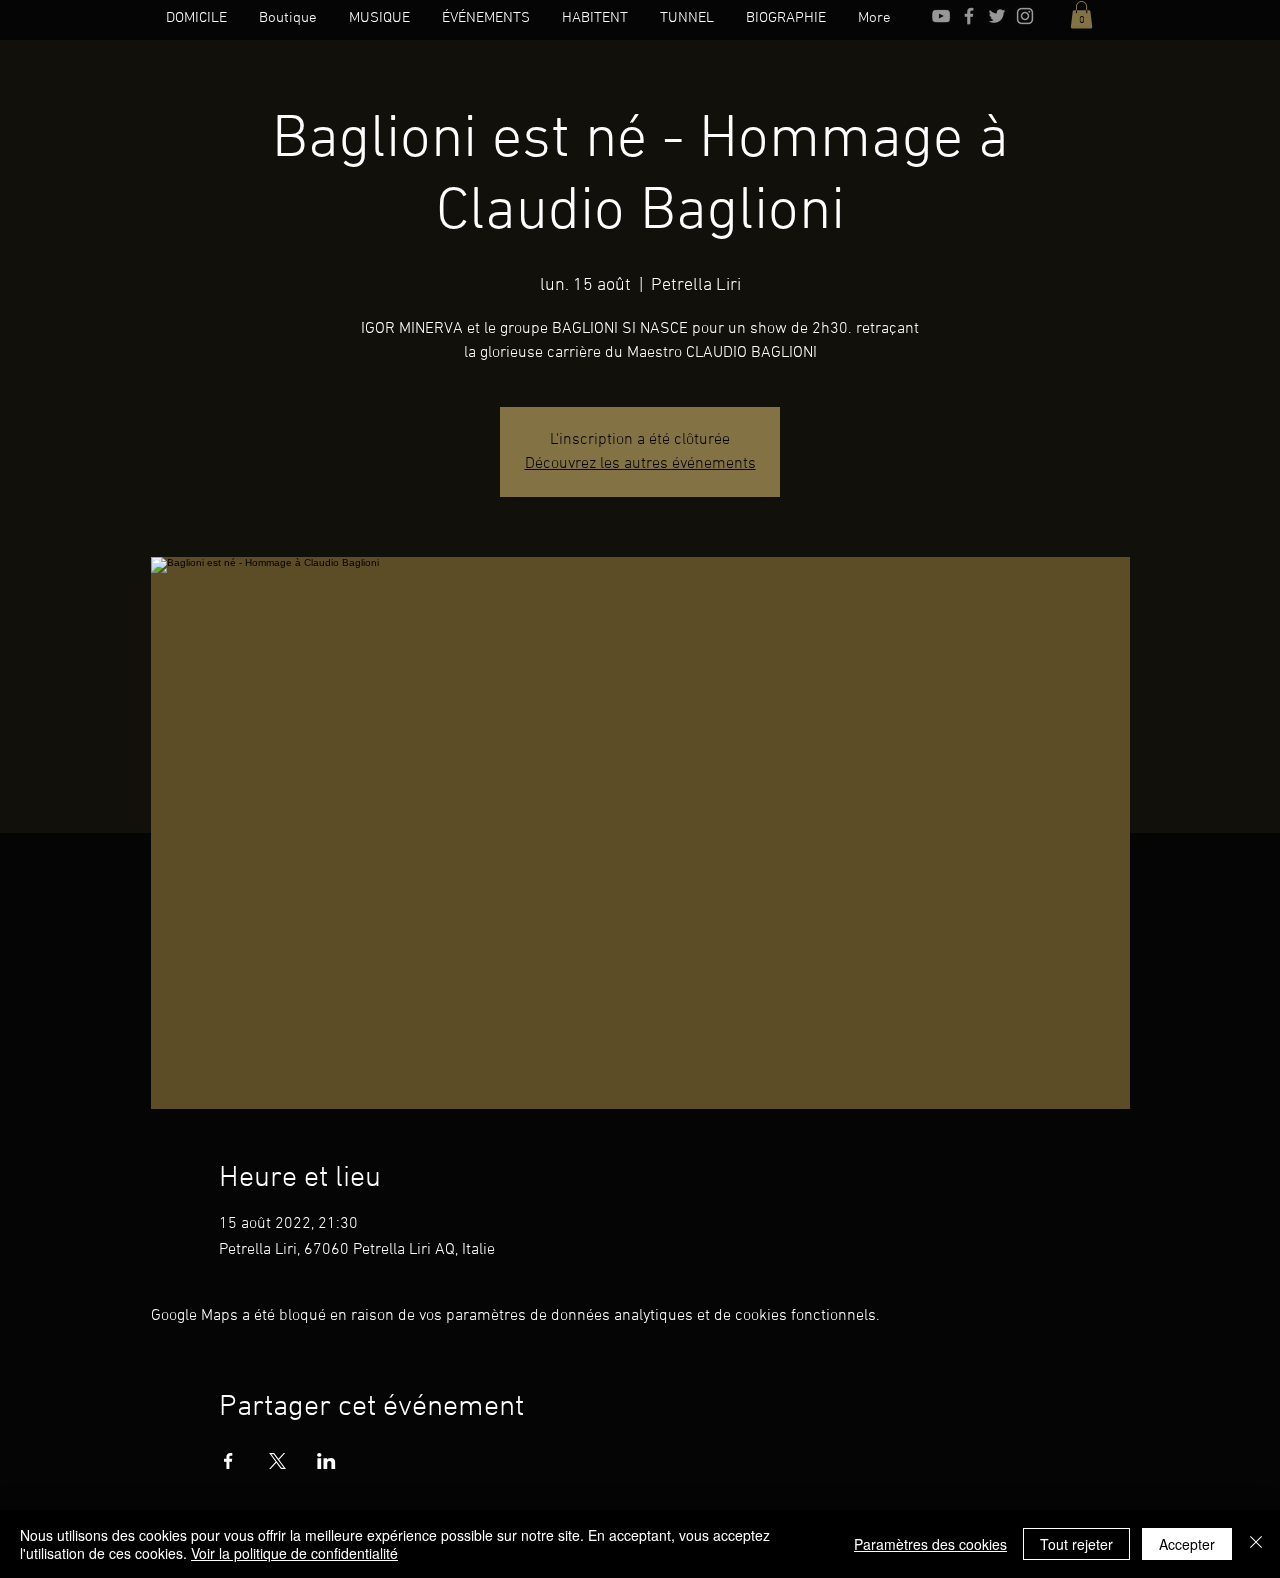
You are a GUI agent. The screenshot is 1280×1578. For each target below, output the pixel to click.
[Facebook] (969, 16)
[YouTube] (941, 16)
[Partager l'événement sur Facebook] (228, 1461)
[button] (1081, 14)
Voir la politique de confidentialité (294, 1553)
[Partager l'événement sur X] (277, 1461)
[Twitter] (997, 16)
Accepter (1187, 1544)
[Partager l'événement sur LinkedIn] (326, 1461)
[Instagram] (1025, 16)
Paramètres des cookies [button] (930, 1544)
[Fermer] (1256, 1544)
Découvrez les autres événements (640, 464)
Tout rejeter (1076, 1544)
